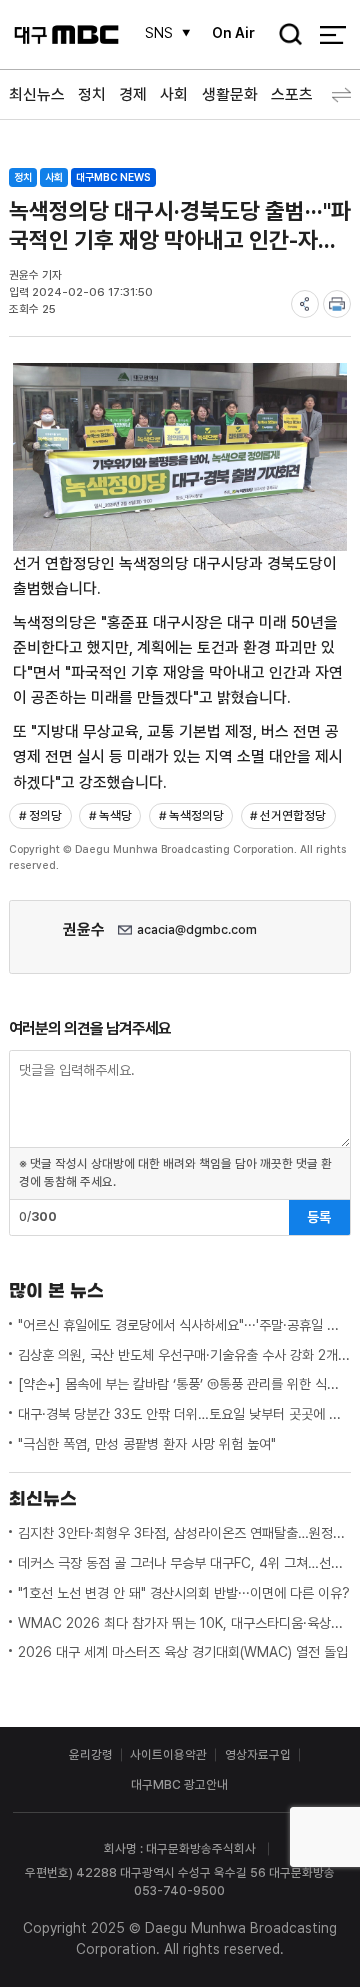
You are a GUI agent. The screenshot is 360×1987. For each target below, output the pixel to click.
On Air (233, 33)
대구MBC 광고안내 (179, 1784)
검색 (285, 36)
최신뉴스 (37, 94)
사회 (174, 94)
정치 (92, 94)
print (337, 304)
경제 (133, 94)
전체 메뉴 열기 (332, 34)
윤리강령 (91, 1754)
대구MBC (66, 34)
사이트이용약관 (168, 1754)
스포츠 (292, 94)
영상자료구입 (258, 1754)
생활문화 (230, 94)
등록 (319, 1217)
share (305, 304)
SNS (159, 33)
